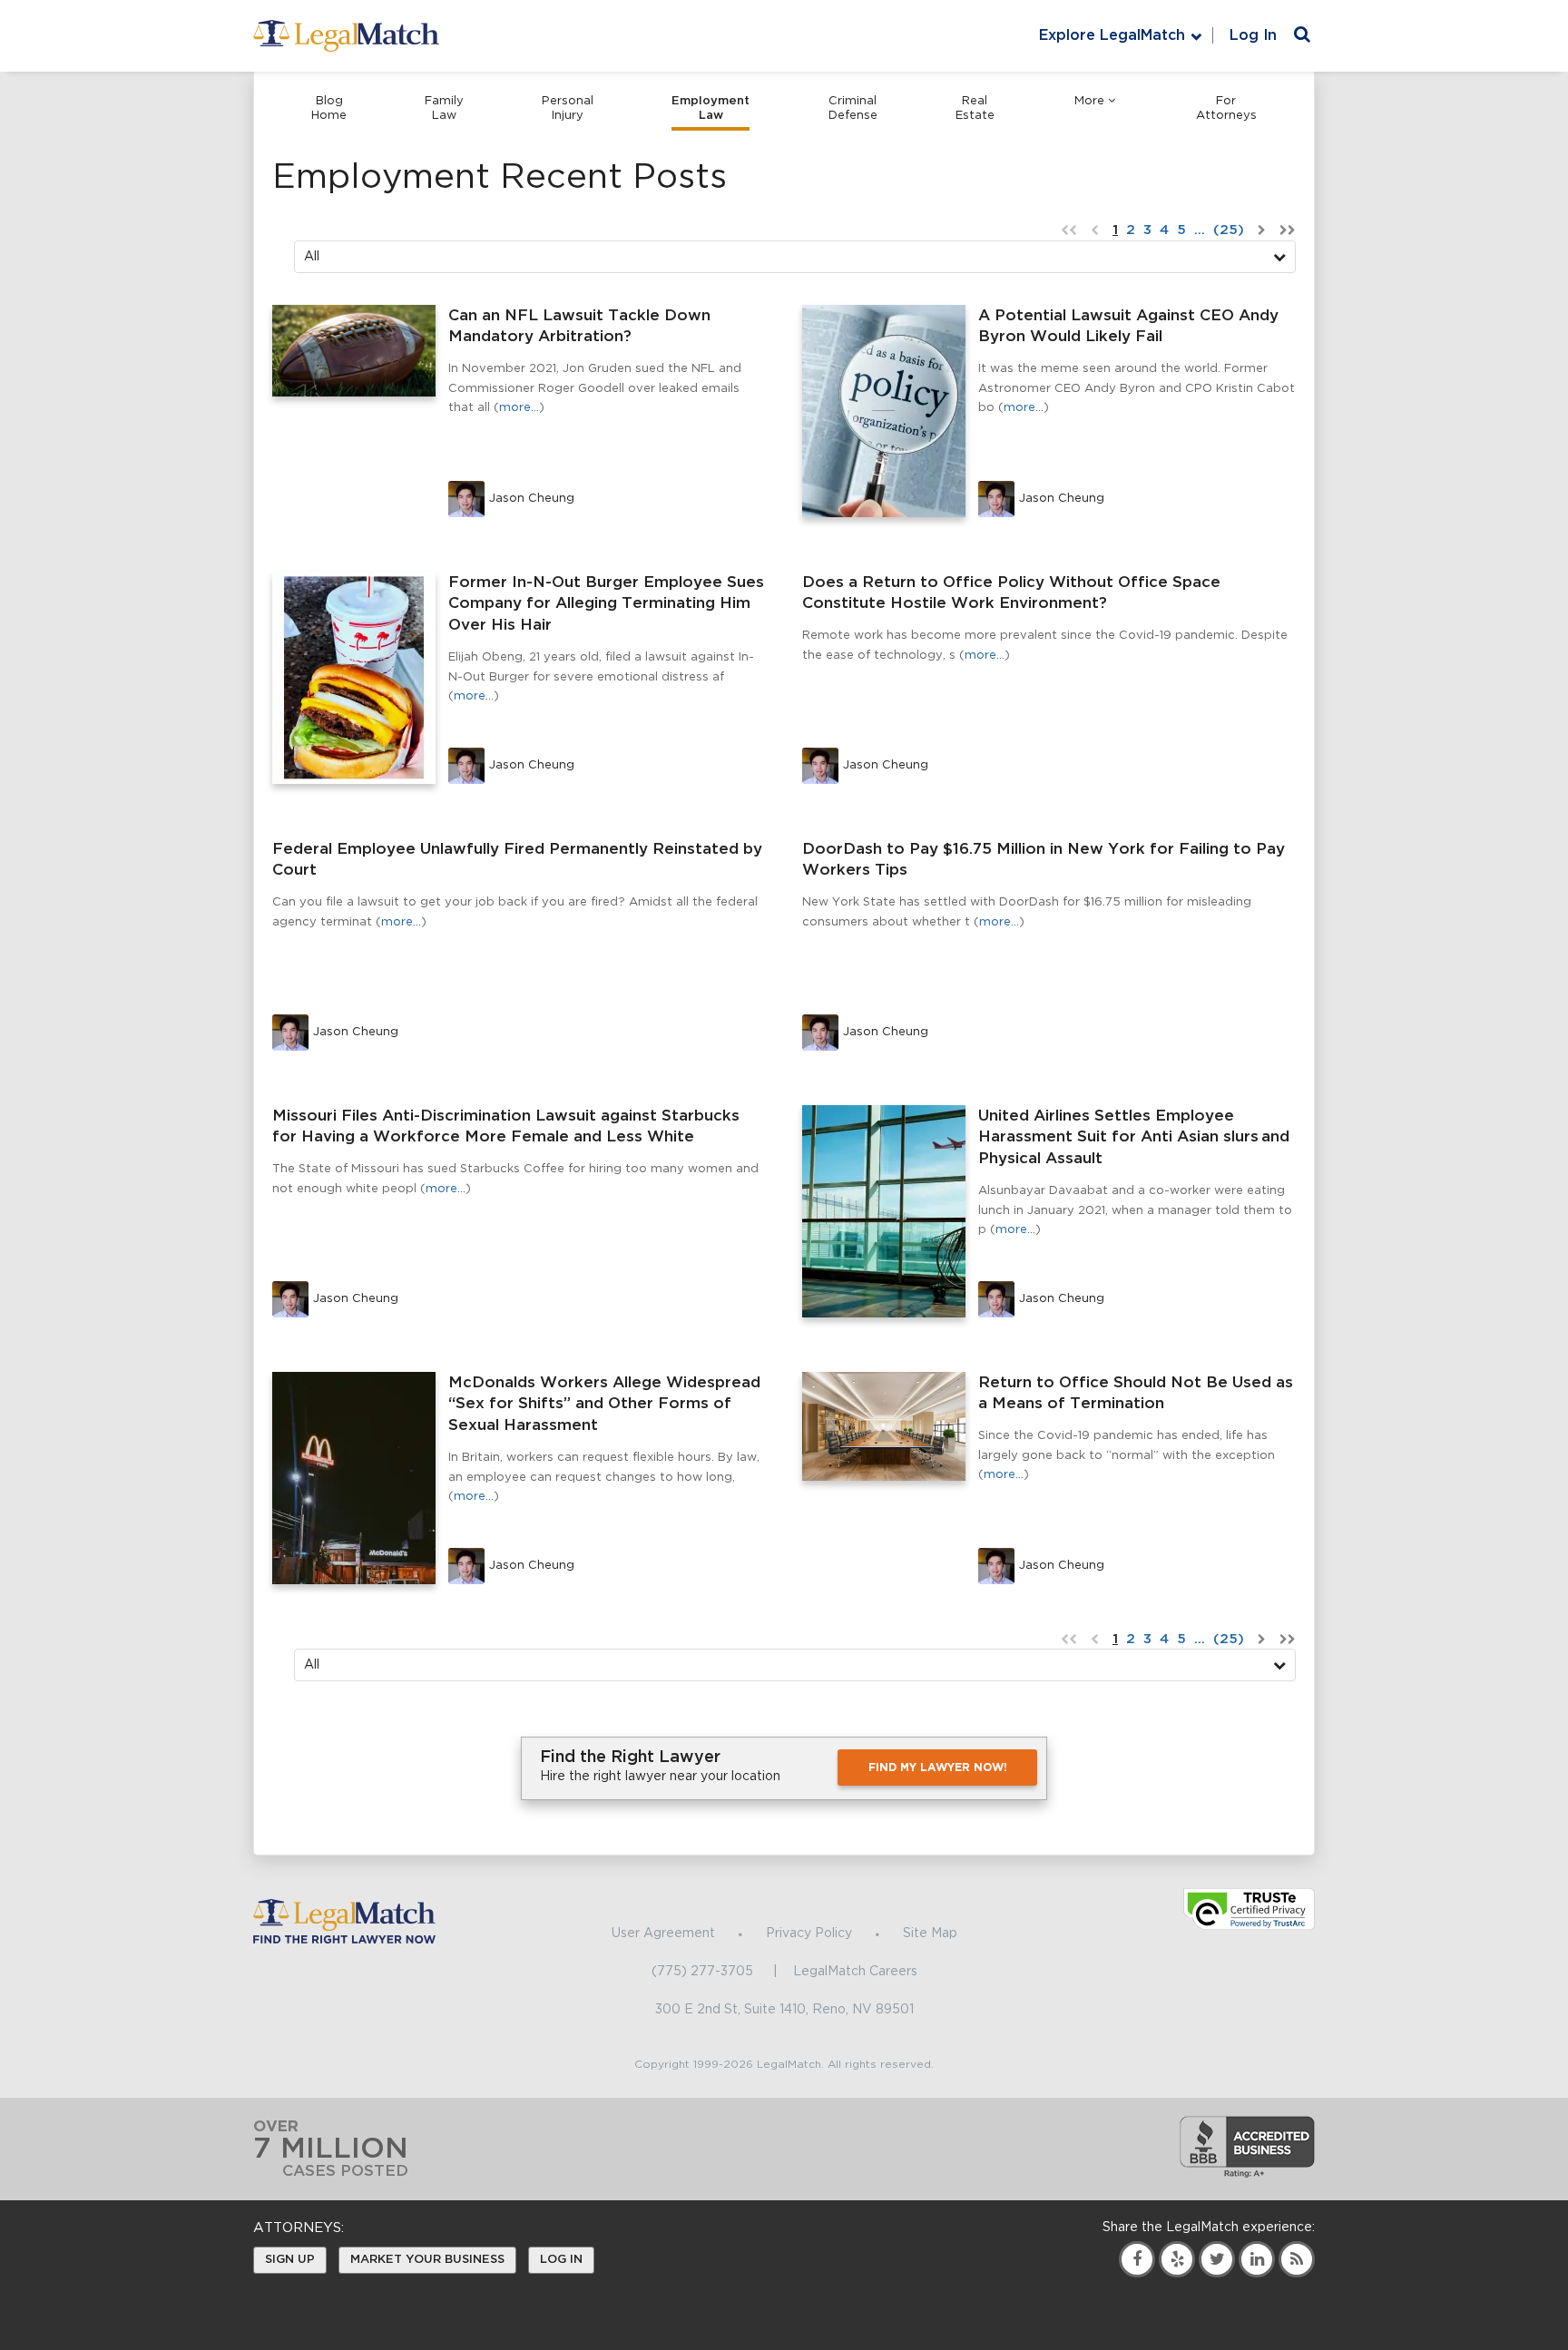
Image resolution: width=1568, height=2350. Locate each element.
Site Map (930, 1934)
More (1089, 101)
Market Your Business (427, 2260)
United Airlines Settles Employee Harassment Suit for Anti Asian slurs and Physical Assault (1134, 1137)
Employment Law (710, 108)
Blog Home (329, 108)
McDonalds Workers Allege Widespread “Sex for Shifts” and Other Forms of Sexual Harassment (604, 1404)
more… (519, 408)
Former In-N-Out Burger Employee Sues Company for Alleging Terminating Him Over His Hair (606, 604)
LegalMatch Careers (855, 1972)
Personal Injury (568, 108)
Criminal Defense (853, 108)
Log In (1253, 35)
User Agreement (663, 1934)
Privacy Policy (809, 1934)
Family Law (444, 108)
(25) (1229, 230)
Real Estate (975, 108)
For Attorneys (1226, 108)
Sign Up (290, 2260)
